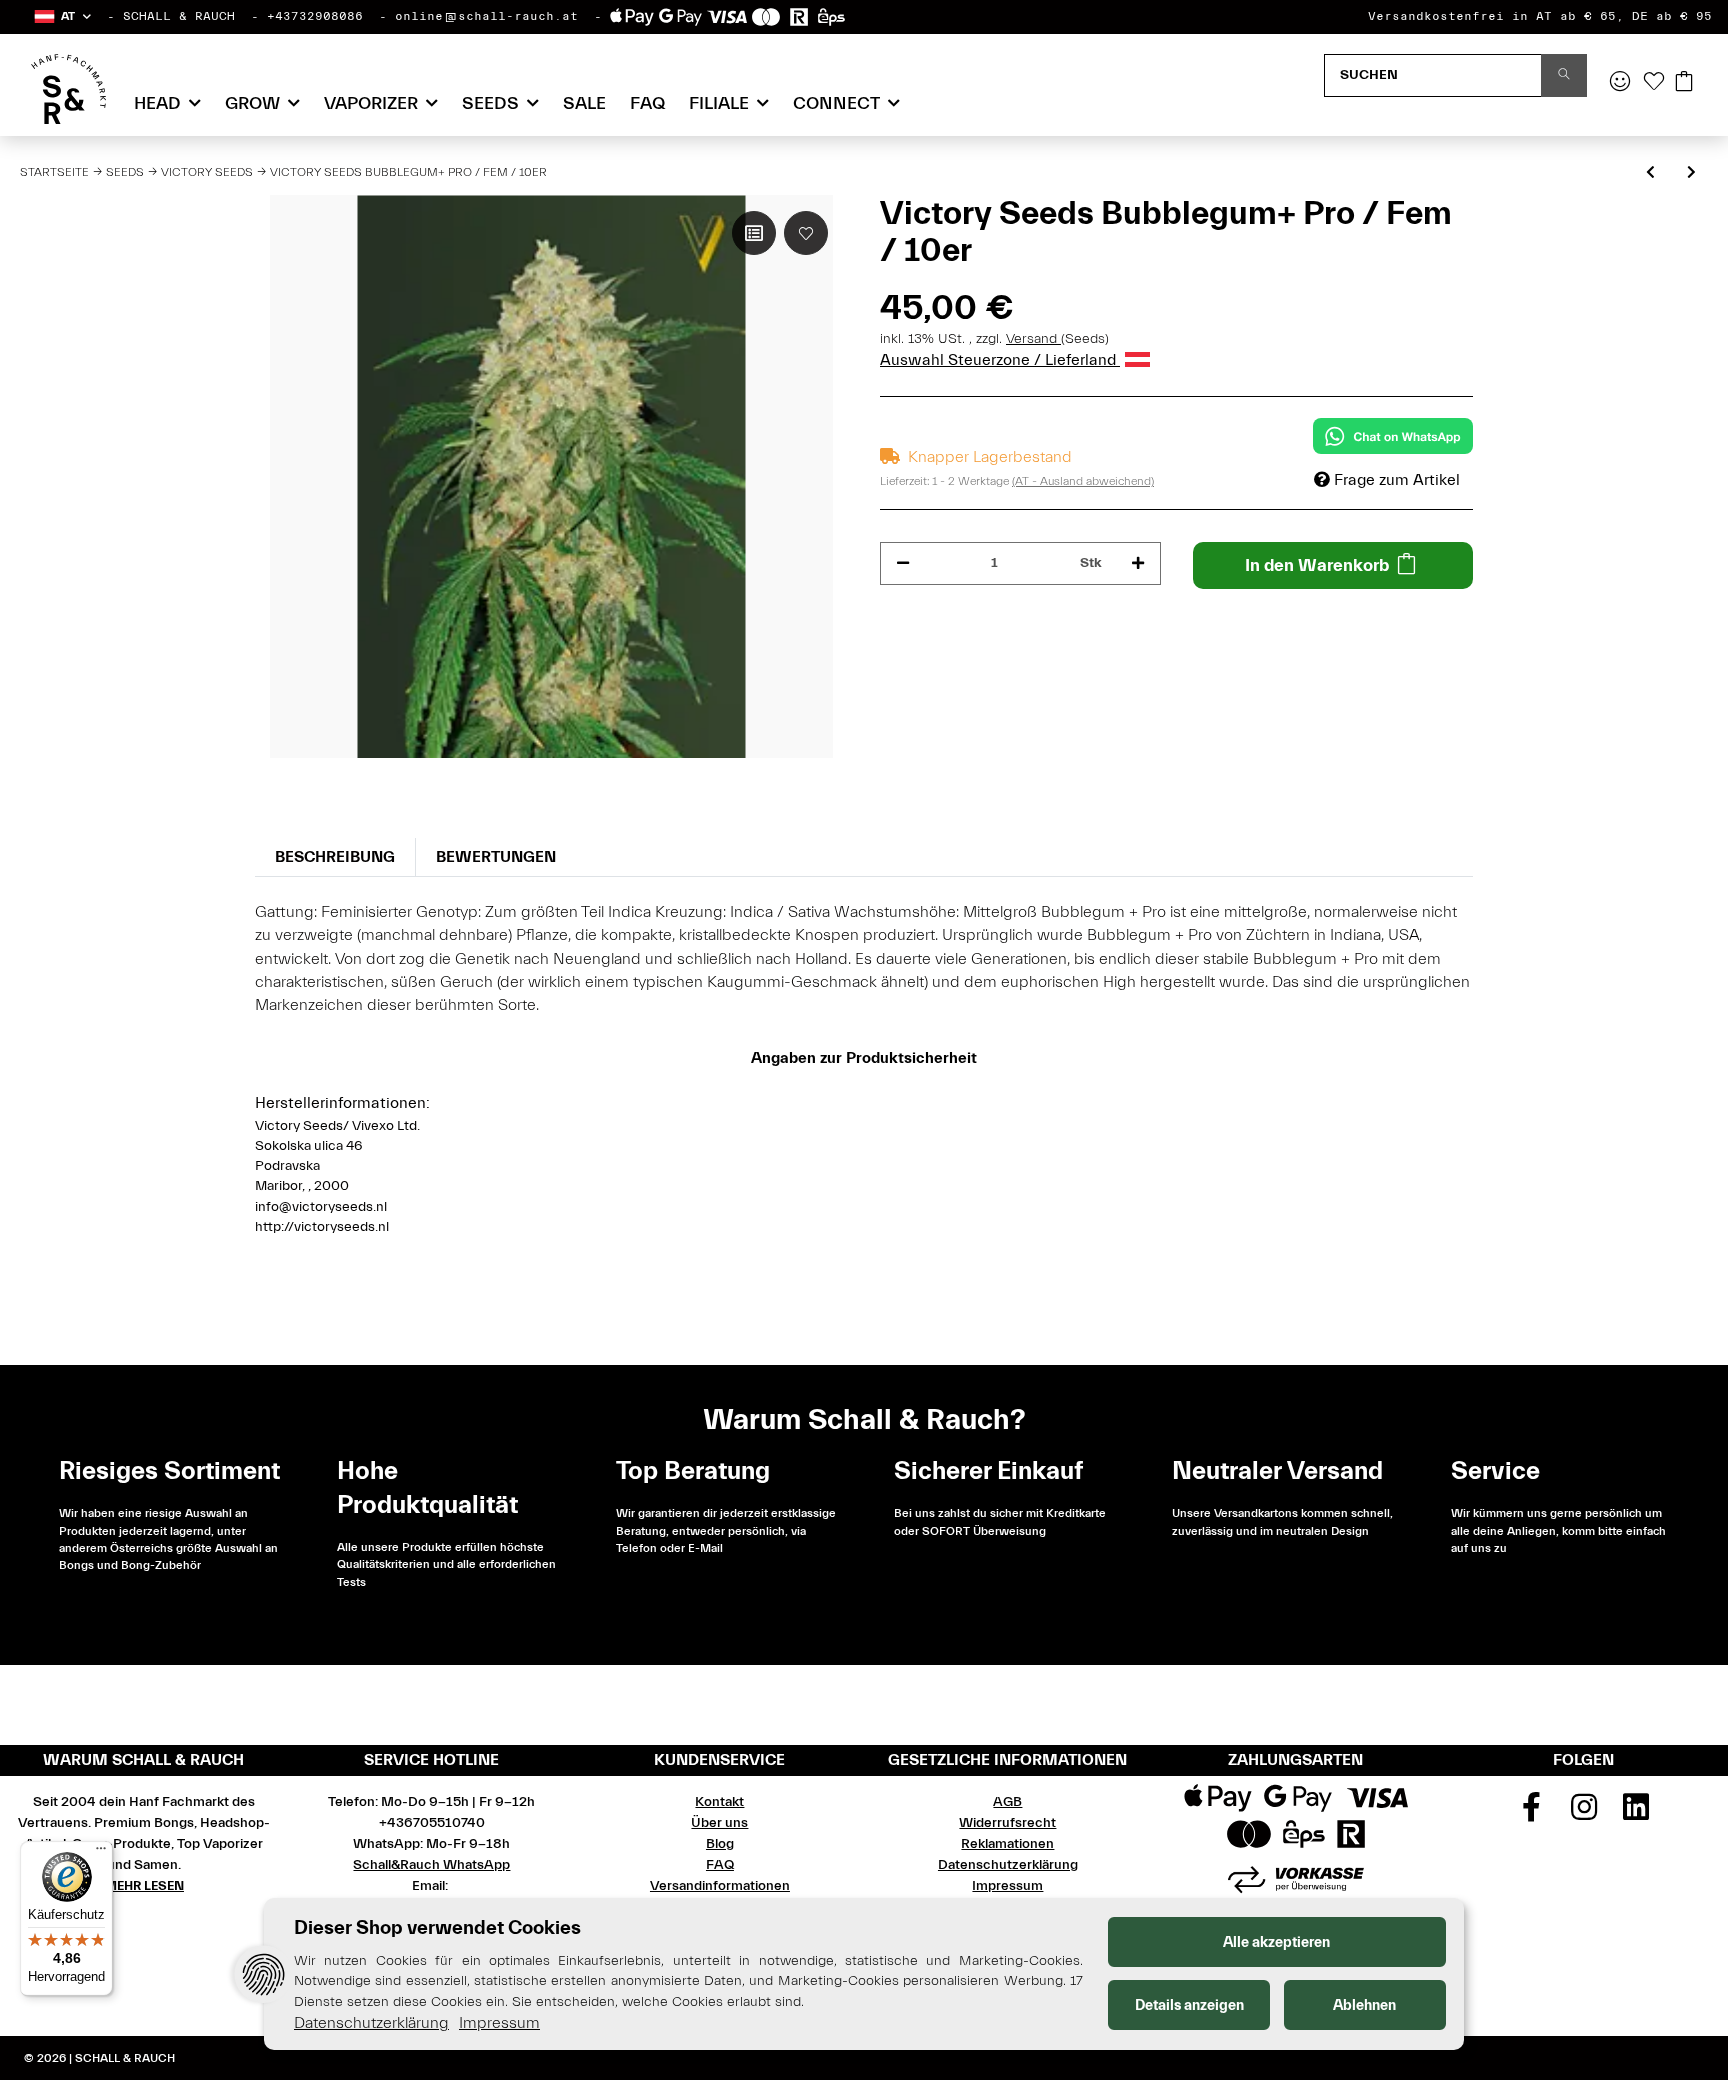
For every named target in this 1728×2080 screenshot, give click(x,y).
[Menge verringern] (903, 563)
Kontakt (719, 1802)
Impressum (1007, 1886)
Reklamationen (1007, 1844)
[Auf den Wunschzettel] (806, 233)
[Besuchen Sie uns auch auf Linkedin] (1637, 1814)
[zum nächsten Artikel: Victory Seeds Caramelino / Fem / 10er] (1691, 173)
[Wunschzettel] (1654, 83)
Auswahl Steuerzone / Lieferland (1000, 360)
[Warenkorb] (1684, 83)
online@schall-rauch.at (486, 16)
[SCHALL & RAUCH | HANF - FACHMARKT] (68, 89)
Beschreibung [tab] (335, 857)
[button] (61, 16)
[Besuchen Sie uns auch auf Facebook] (1532, 1814)
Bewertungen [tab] (496, 857)
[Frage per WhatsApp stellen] (1393, 436)
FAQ (647, 103)
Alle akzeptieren (1276, 1942)
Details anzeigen (1189, 2005)
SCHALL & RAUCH (179, 16)
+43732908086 (315, 16)
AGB (1007, 1802)
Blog (720, 1844)
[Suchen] (1564, 75)
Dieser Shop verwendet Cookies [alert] (437, 1927)
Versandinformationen (720, 1886)
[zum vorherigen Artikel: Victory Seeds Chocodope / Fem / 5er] (1650, 173)
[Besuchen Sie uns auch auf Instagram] (1584, 1814)
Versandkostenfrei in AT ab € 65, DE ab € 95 (1540, 16)
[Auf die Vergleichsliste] (754, 233)
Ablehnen (1364, 2005)
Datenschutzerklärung (1008, 1865)
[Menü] (101, 1853)
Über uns (719, 1823)
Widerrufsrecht (1007, 1823)
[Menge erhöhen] (1138, 563)
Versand (1033, 339)
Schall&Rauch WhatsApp (431, 1865)
